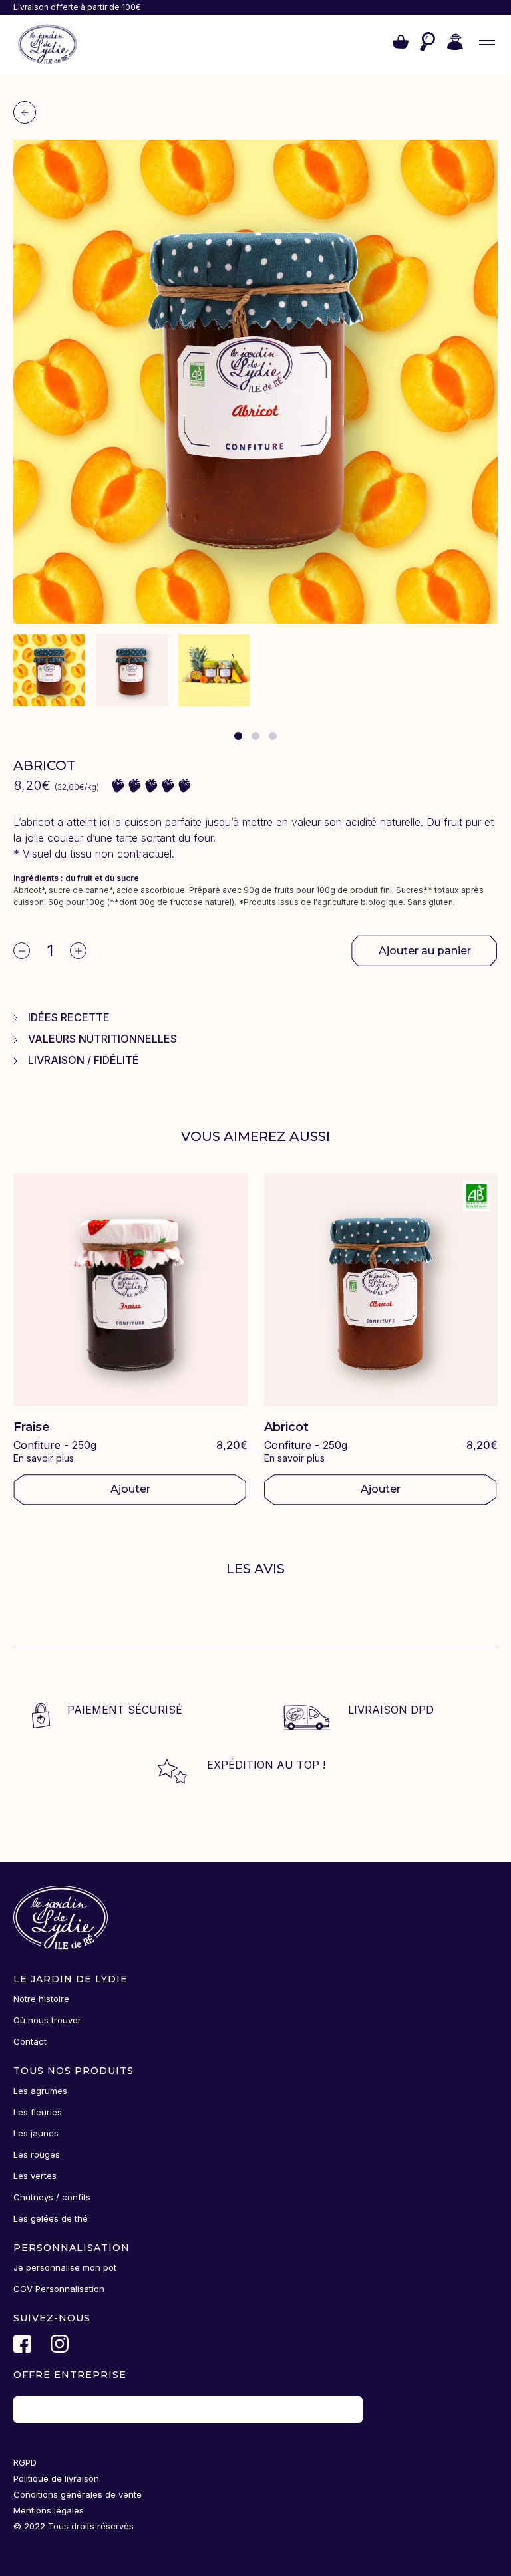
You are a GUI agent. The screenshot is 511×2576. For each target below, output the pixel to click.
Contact (30, 2041)
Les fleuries (38, 2112)
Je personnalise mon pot (65, 2267)
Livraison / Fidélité (84, 1060)
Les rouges (37, 2154)
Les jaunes (36, 2133)
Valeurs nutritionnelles (102, 1039)
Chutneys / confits (52, 2197)
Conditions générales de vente (78, 2494)
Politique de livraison (56, 2478)
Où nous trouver (47, 2020)
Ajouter (130, 1489)
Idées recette (69, 1017)
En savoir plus (44, 1458)
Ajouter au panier (425, 951)
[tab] (238, 736)
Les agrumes (40, 2091)
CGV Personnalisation (59, 2289)
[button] (401, 45)
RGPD (25, 2462)
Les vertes (35, 2176)
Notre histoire (41, 1999)
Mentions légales (49, 2510)
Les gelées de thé (51, 2218)
